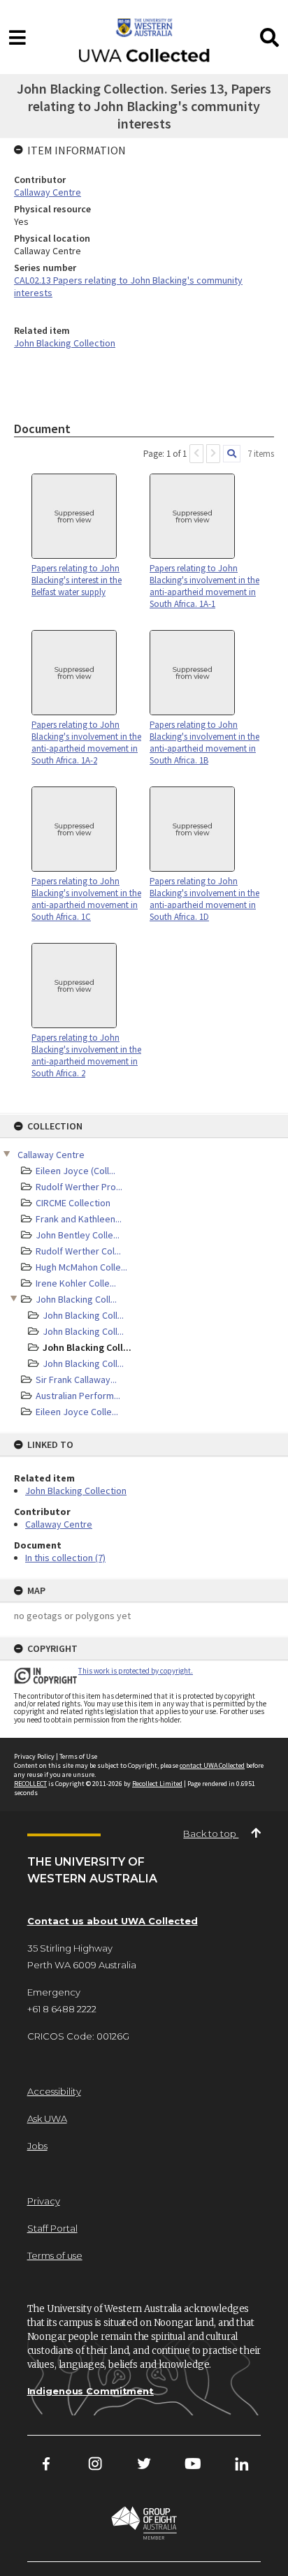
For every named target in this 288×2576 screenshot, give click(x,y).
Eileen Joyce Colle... (77, 1412)
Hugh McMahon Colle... (81, 1267)
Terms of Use (78, 1756)
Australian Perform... (78, 1396)
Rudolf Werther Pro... (79, 1187)
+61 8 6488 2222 (62, 2009)
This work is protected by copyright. (136, 1671)
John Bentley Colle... (78, 1235)
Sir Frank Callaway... (76, 1380)
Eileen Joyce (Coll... (75, 1171)
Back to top (211, 1834)
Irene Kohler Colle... (76, 1283)
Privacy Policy (34, 1756)
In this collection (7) (65, 1558)
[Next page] (213, 454)
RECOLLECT (30, 1784)
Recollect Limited (157, 1784)
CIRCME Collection (73, 1203)
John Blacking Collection (76, 1491)
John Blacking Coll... (76, 1299)
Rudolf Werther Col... (78, 1251)
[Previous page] (196, 454)
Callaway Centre (51, 1155)
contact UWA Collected (212, 1765)
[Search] (232, 454)
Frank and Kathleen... (79, 1219)
